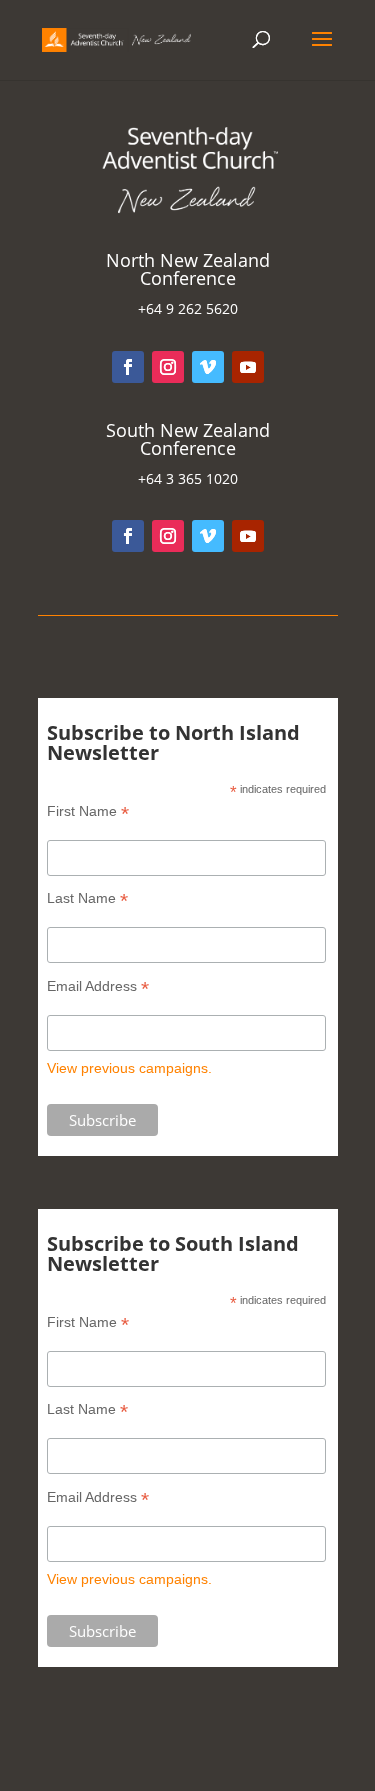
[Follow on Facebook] (128, 367)
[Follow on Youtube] (248, 367)
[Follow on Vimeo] (208, 367)
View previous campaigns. (129, 1068)
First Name (88, 811)
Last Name (87, 898)
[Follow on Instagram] (168, 367)
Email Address (98, 986)
